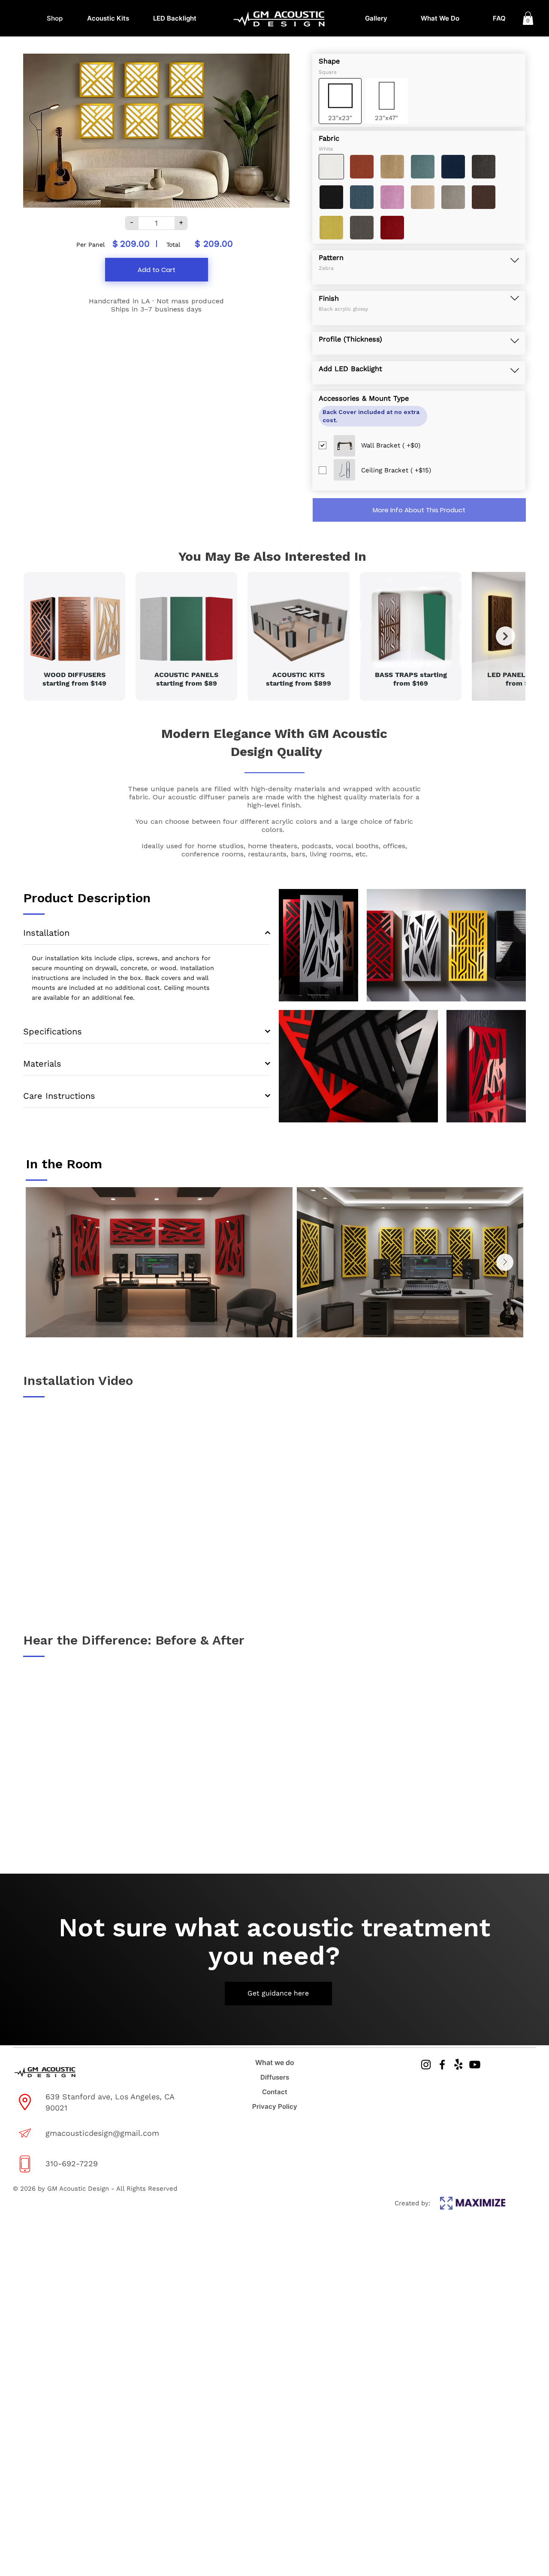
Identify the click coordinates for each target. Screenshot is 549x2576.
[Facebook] (442, 2065)
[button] (528, 18)
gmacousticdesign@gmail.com (102, 2133)
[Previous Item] (43, 636)
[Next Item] (505, 636)
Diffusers (275, 2077)
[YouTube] (475, 2065)
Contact (275, 2092)
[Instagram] (426, 2065)
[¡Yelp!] (459, 2065)
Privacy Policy (275, 2106)
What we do (275, 2062)
